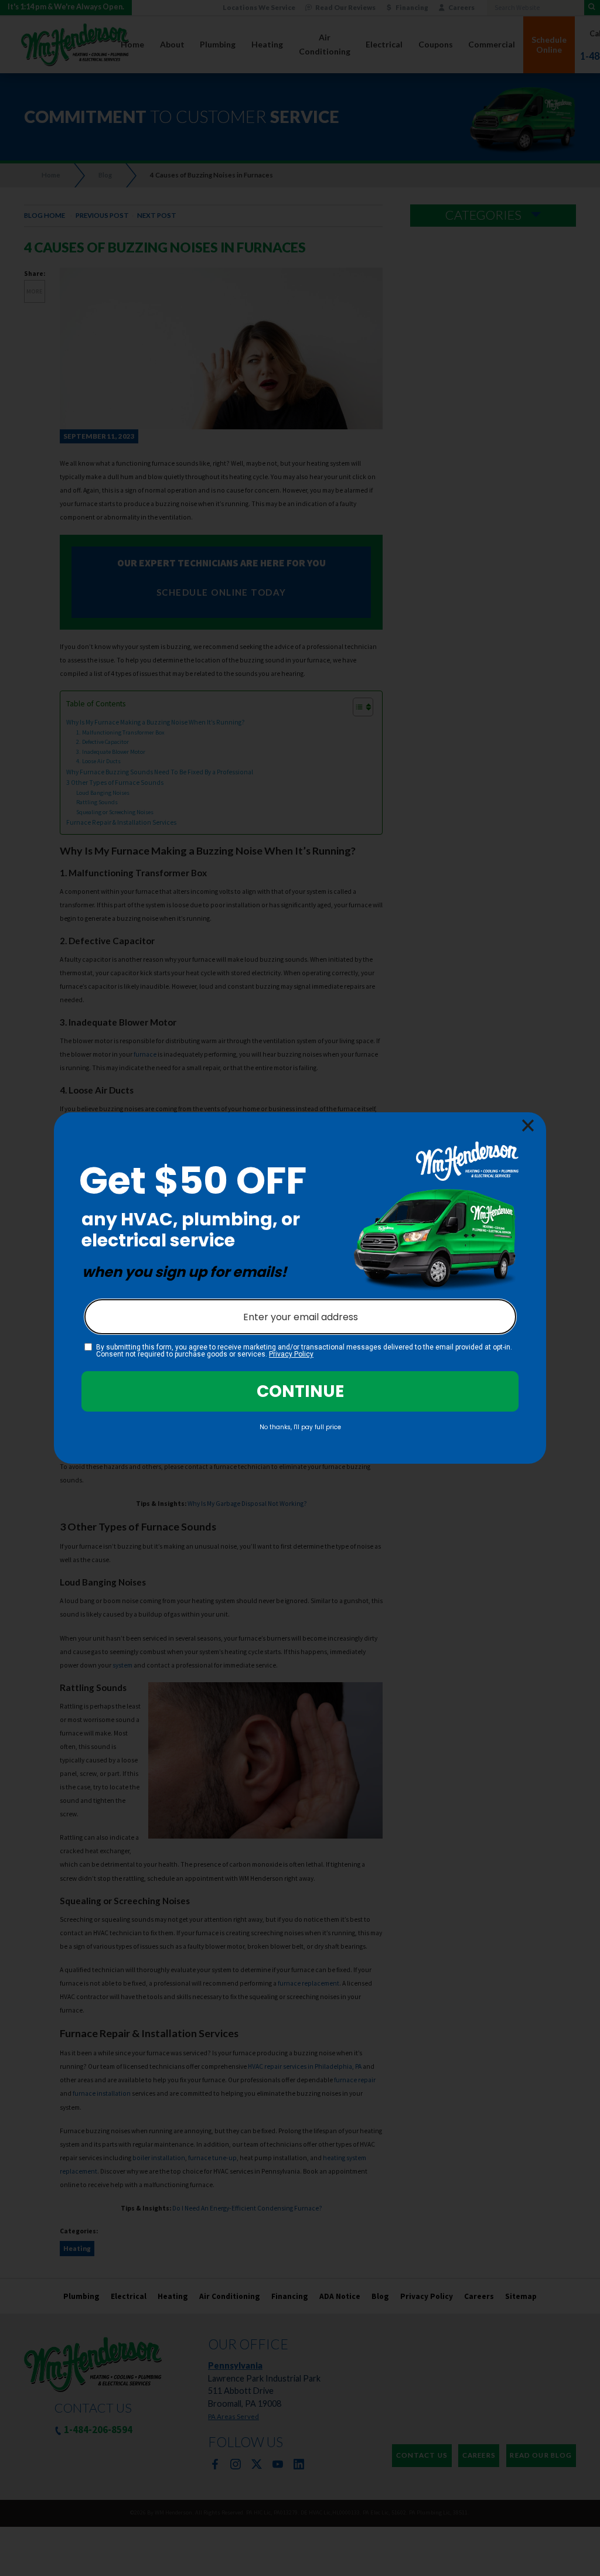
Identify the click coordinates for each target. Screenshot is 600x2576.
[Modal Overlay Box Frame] (300, 1288)
